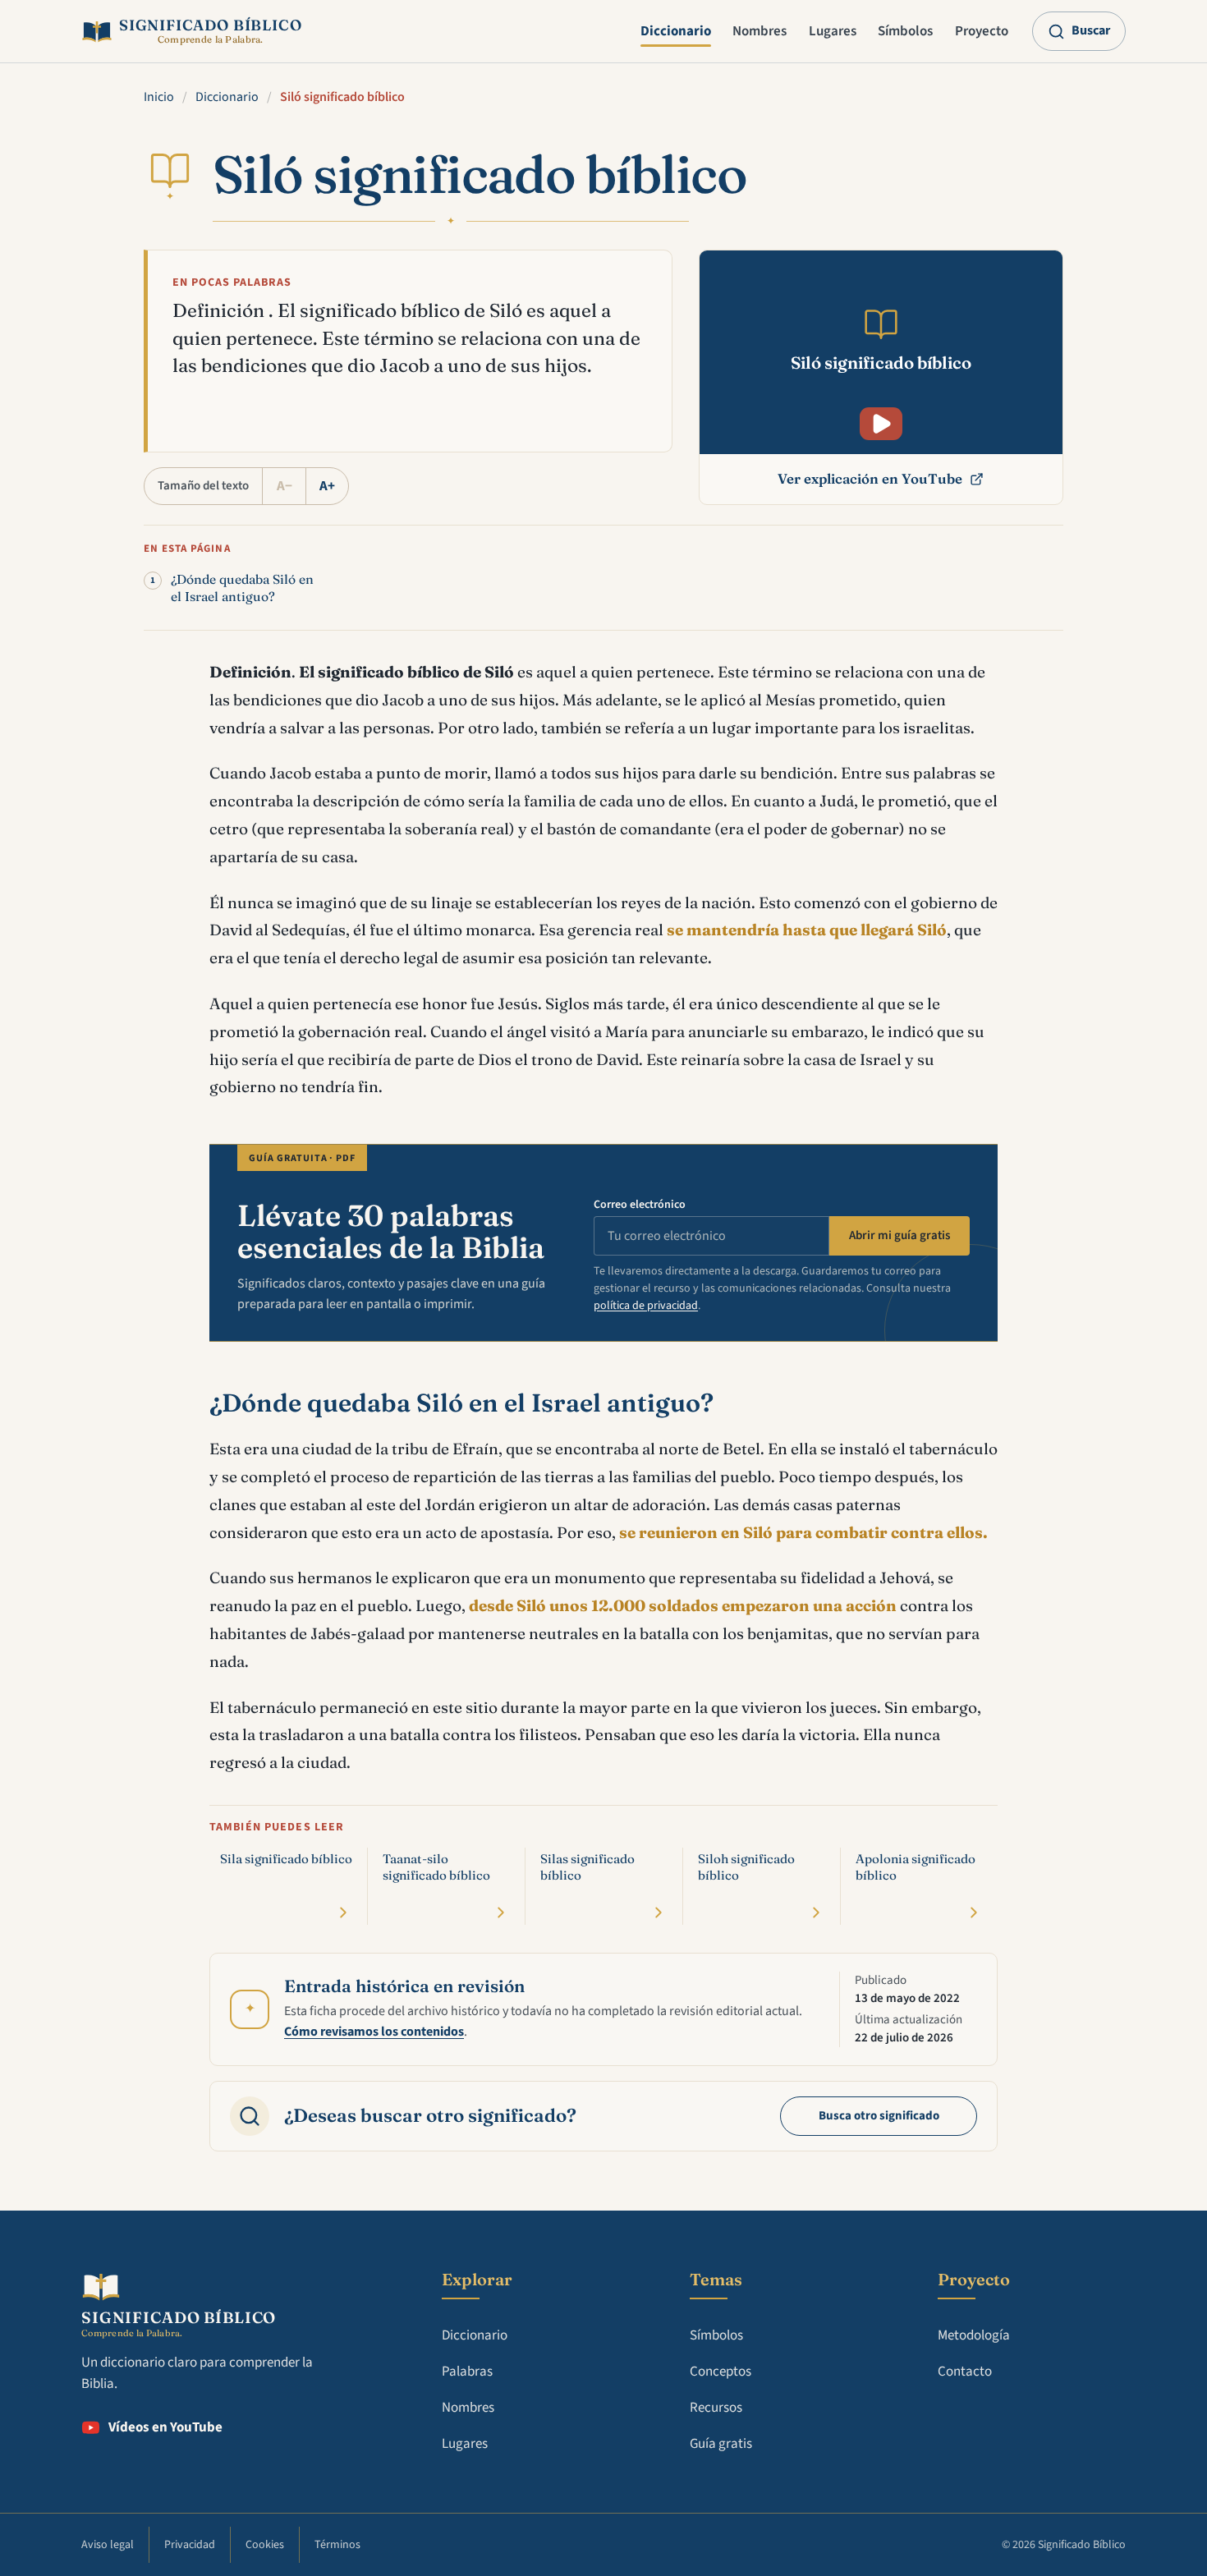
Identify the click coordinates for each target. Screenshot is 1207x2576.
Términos (337, 2545)
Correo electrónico (640, 1205)
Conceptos (721, 2372)
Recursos (716, 2408)
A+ (327, 486)
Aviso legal (108, 2545)
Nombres (760, 31)
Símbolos (905, 31)
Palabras (467, 2372)
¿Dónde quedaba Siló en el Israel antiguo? (242, 588)
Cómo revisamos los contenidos (374, 2032)
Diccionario (676, 31)
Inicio (159, 97)
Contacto (965, 2372)
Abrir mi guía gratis (900, 1235)
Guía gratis (721, 2444)
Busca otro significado (879, 2116)
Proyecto (982, 31)
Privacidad (190, 2545)
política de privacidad (646, 1306)
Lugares (833, 31)
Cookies (265, 2545)
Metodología (974, 2335)
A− (285, 486)
